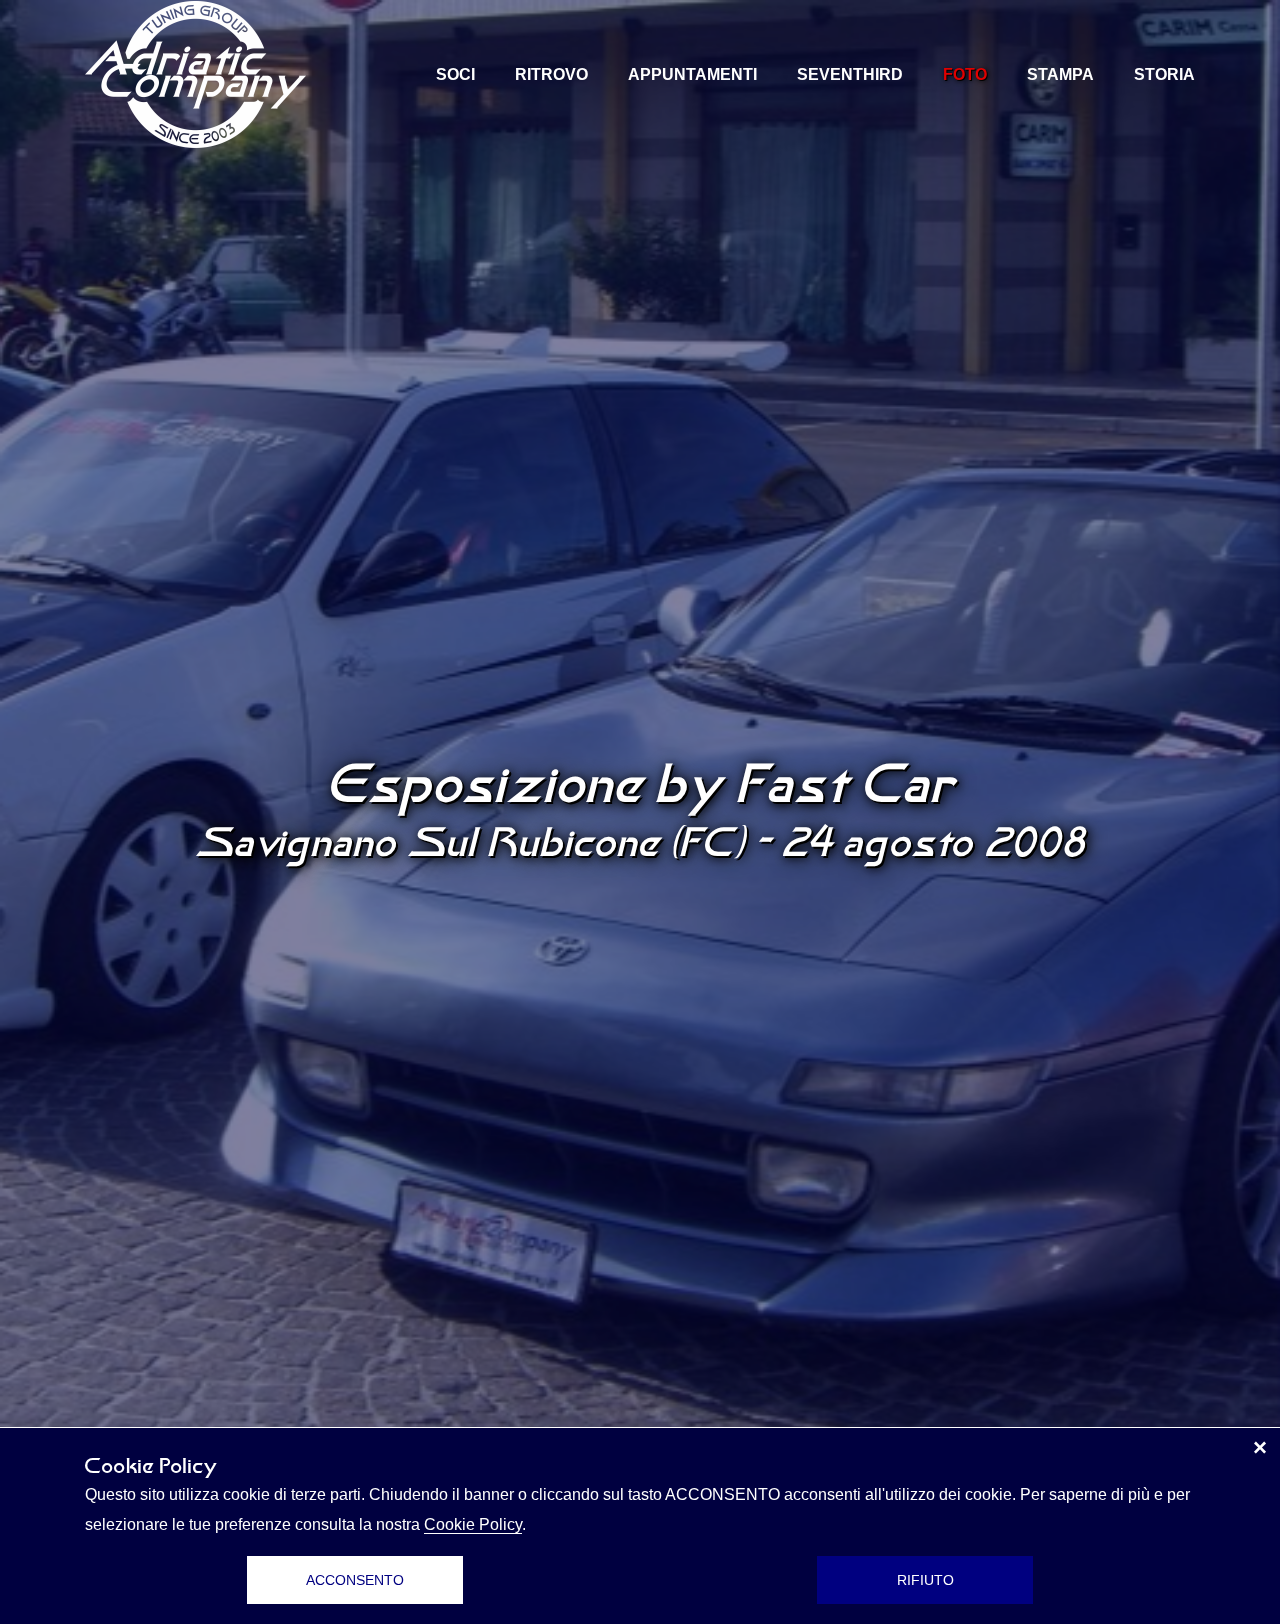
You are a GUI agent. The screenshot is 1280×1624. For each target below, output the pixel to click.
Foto (965, 74)
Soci (455, 74)
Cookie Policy (473, 1524)
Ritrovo (551, 74)
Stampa (1060, 74)
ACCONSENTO (355, 1580)
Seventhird (850, 74)
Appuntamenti (692, 74)
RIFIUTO (925, 1580)
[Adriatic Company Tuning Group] (195, 74)
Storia (1164, 74)
